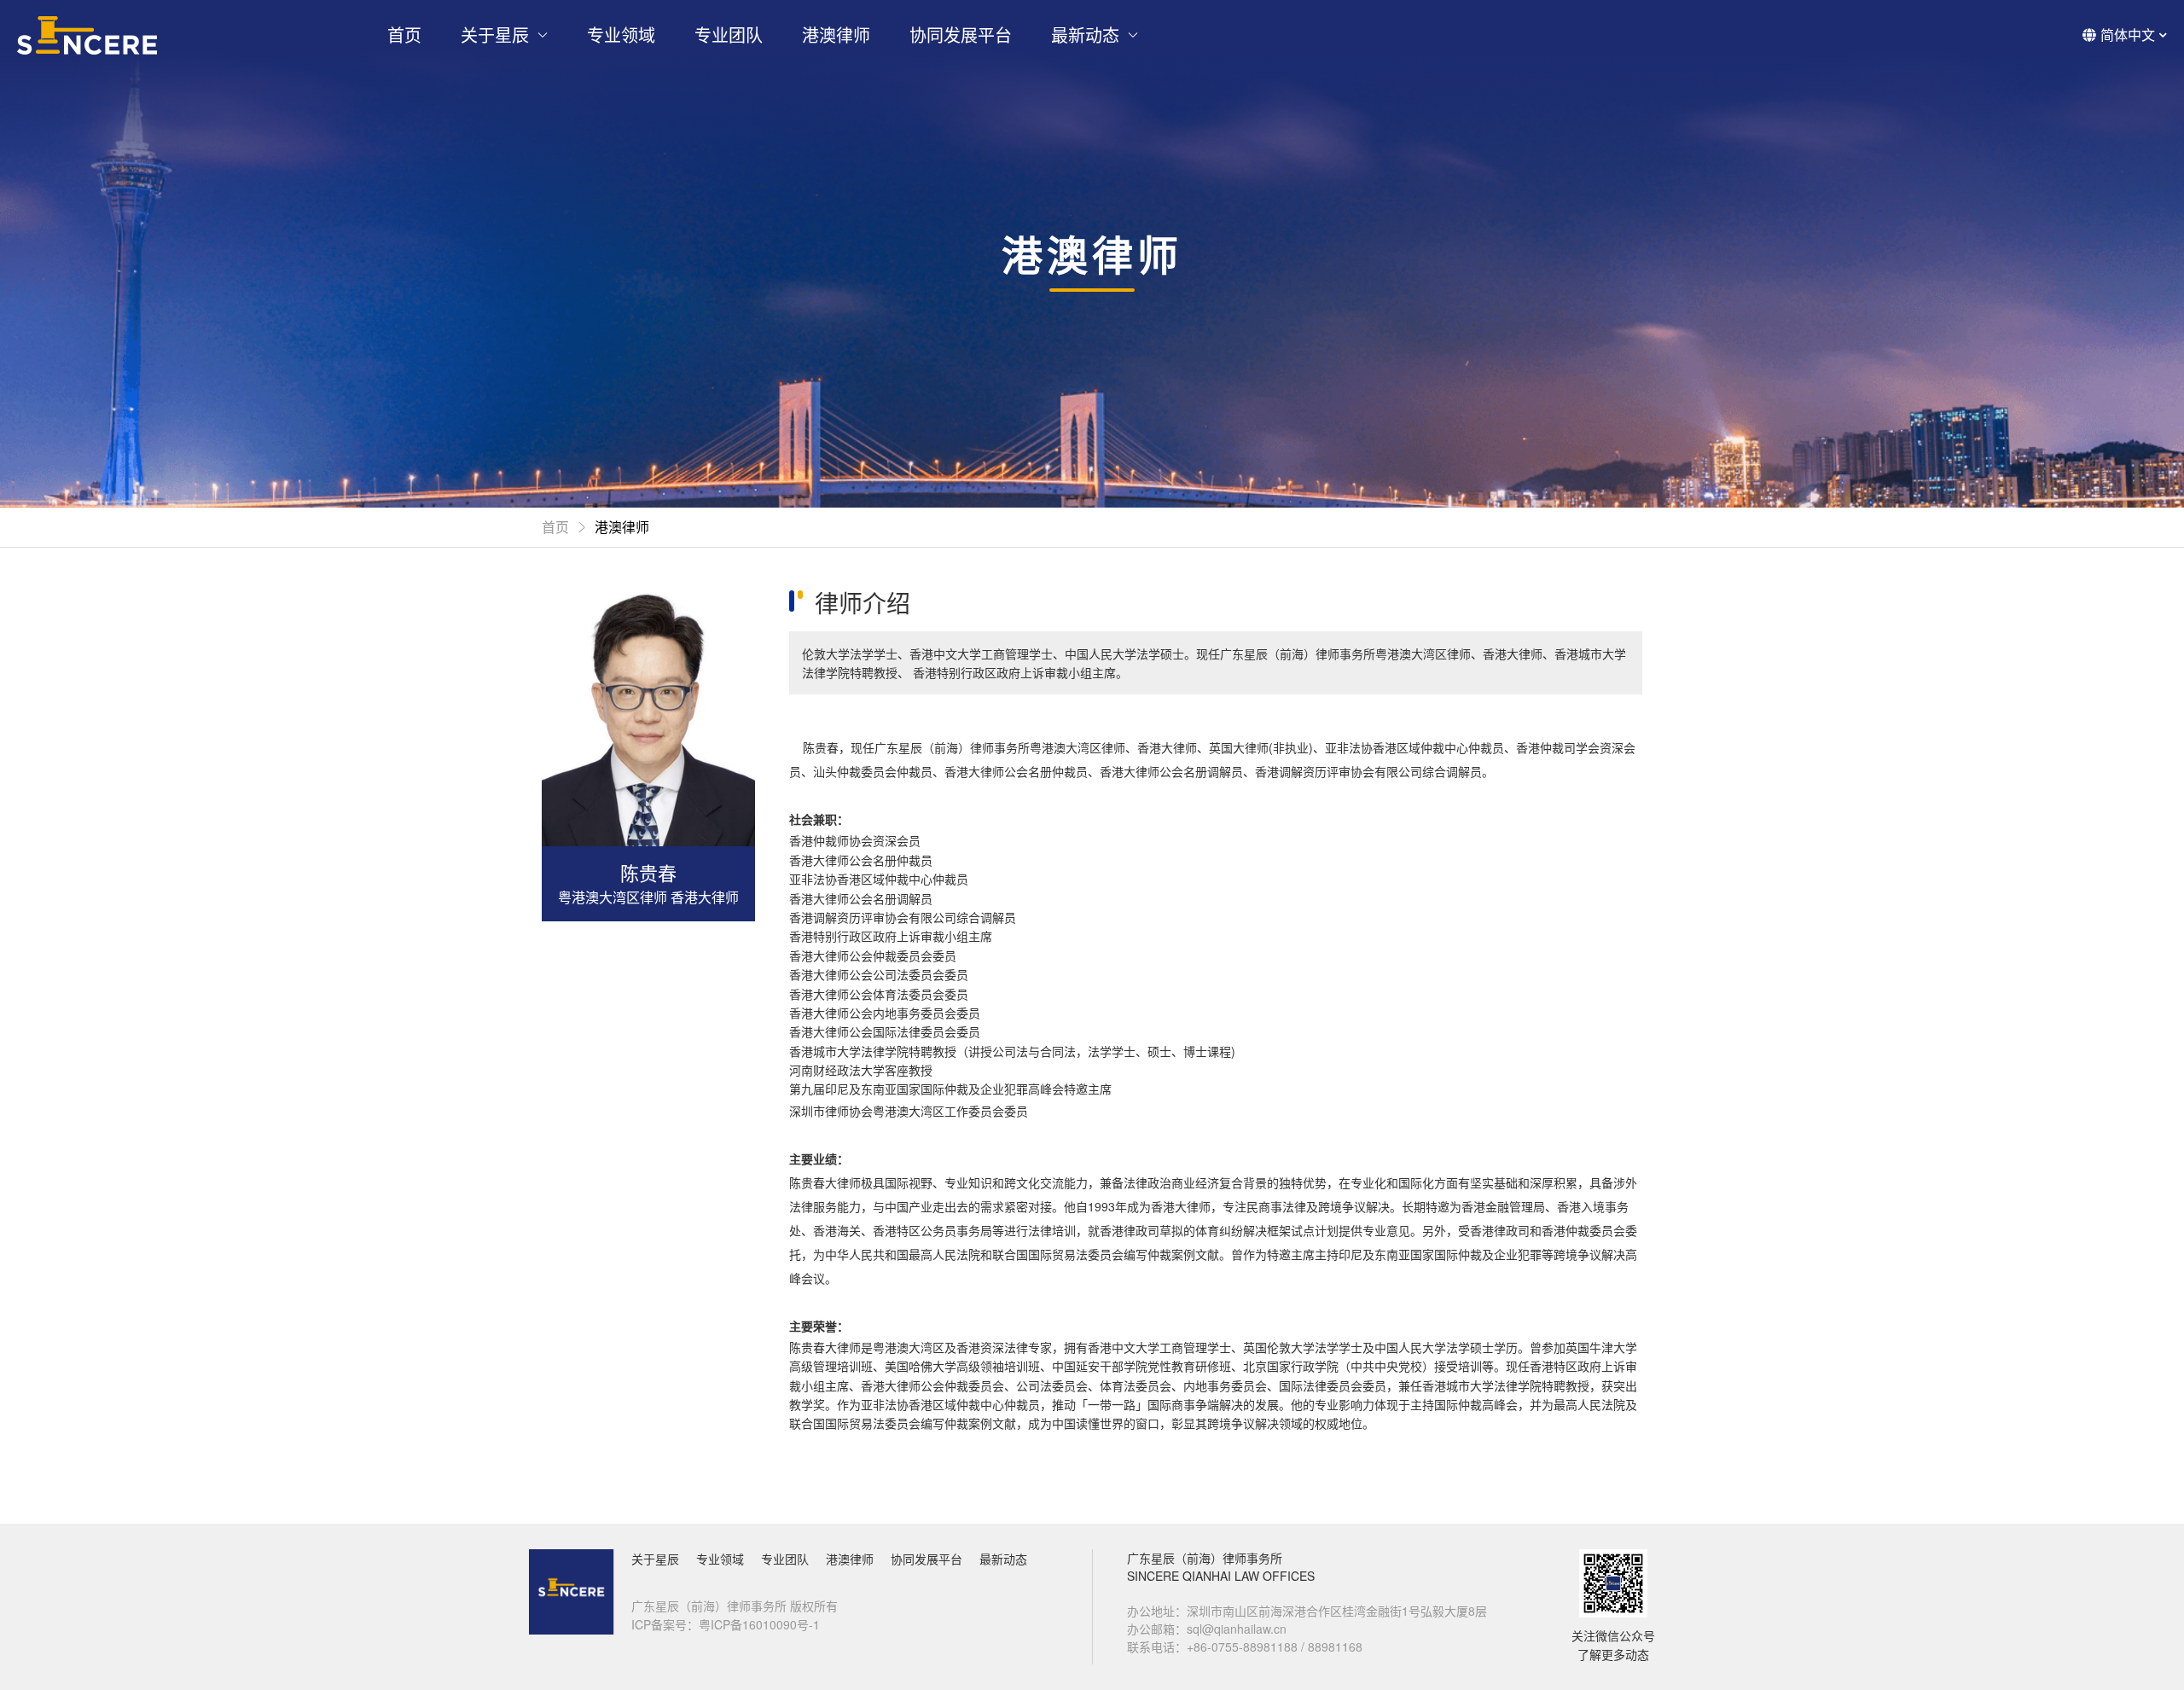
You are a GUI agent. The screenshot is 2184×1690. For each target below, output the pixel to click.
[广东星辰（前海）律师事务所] (87, 35)
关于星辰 (495, 35)
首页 (404, 35)
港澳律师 (836, 35)
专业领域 (621, 35)
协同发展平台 (961, 35)
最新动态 (1085, 35)
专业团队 (729, 35)
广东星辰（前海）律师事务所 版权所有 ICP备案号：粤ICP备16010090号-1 (735, 1615)
